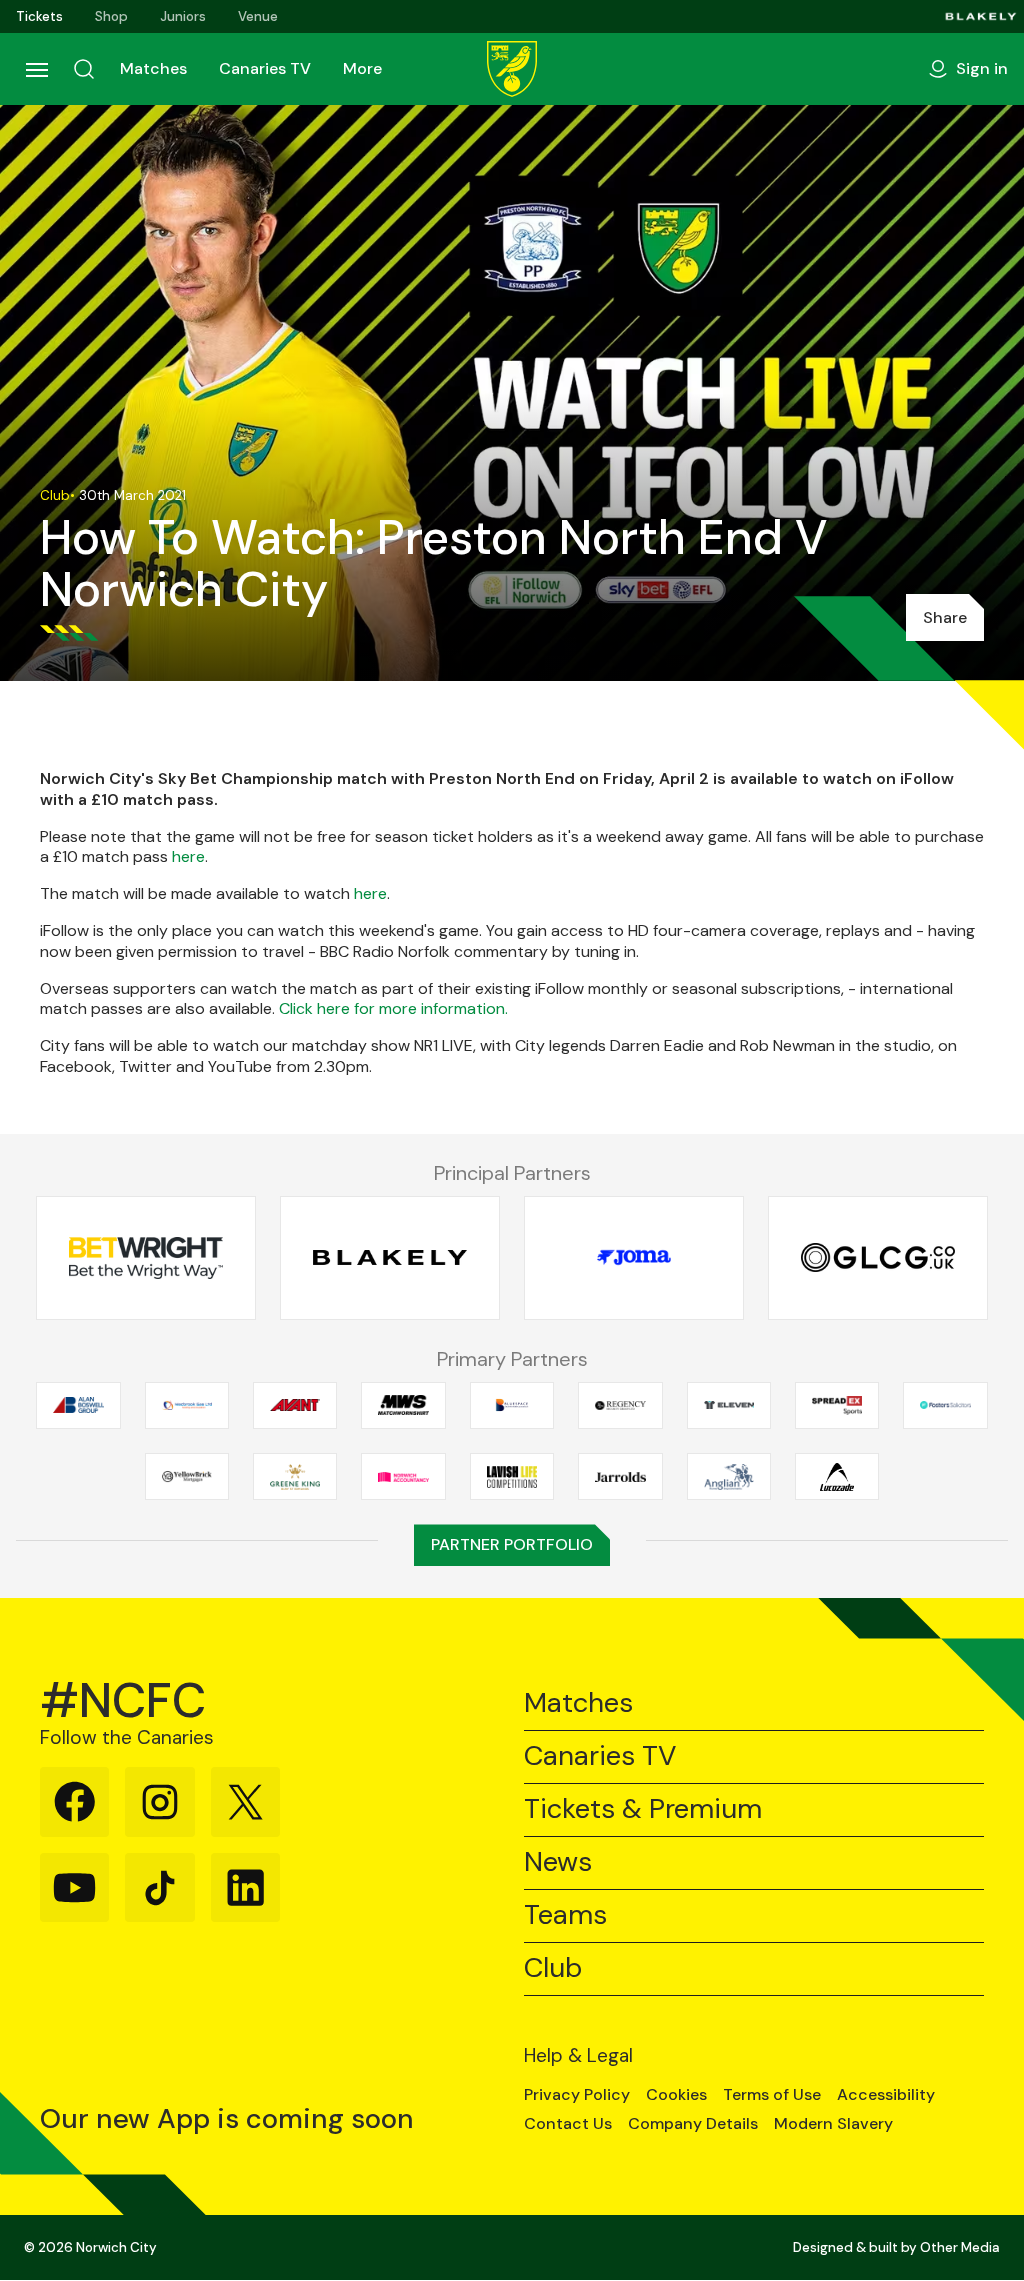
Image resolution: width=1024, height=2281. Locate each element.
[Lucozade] (837, 1477)
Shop (111, 16)
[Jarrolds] (620, 1477)
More (362, 68)
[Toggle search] (84, 69)
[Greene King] (295, 1477)
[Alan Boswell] (78, 1405)
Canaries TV (265, 68)
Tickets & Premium (643, 1809)
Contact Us (568, 2124)
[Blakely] (981, 16)
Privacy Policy (577, 2095)
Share (945, 617)
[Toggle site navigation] (36, 69)
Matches (153, 68)
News (558, 1862)
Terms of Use (772, 2095)
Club (553, 1968)
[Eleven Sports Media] (729, 1405)
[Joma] (634, 1257)
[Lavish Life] (512, 1477)
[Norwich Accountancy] (403, 1477)
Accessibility (886, 2095)
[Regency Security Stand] (620, 1405)
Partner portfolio (512, 1544)
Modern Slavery (833, 2124)
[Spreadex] (837, 1405)
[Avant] (295, 1405)
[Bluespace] (512, 1405)
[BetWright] (146, 1257)
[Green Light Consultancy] (878, 1257)
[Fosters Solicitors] (945, 1405)
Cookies (676, 2095)
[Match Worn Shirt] (403, 1405)
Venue (258, 16)
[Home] (512, 69)
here (188, 856)
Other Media (960, 2247)
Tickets (39, 16)
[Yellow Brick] (187, 1477)
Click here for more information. (393, 1008)
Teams (565, 1915)
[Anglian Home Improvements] (729, 1477)
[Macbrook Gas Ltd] (187, 1405)
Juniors (183, 16)
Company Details (693, 2124)
